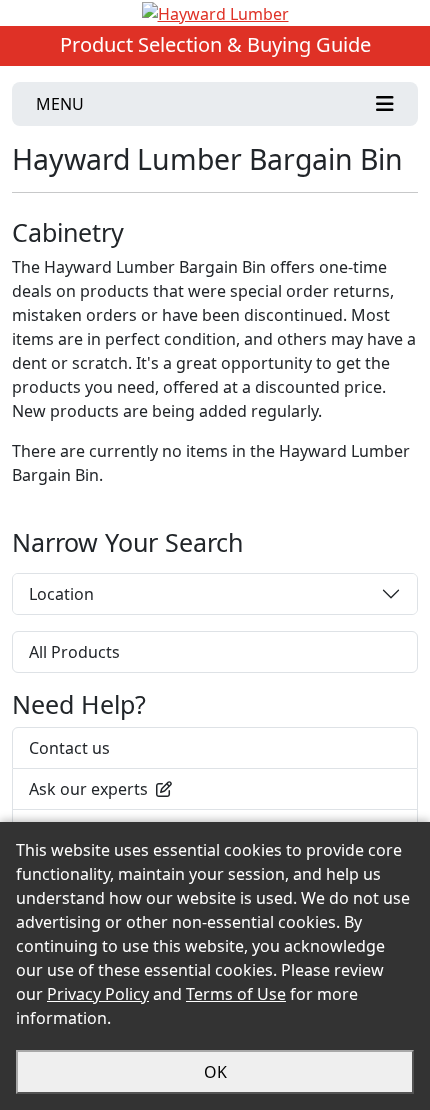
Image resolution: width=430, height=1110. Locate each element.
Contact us (69, 748)
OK (215, 1072)
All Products (74, 652)
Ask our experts (88, 789)
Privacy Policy (98, 994)
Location (61, 594)
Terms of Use (236, 994)
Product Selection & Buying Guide (215, 44)
